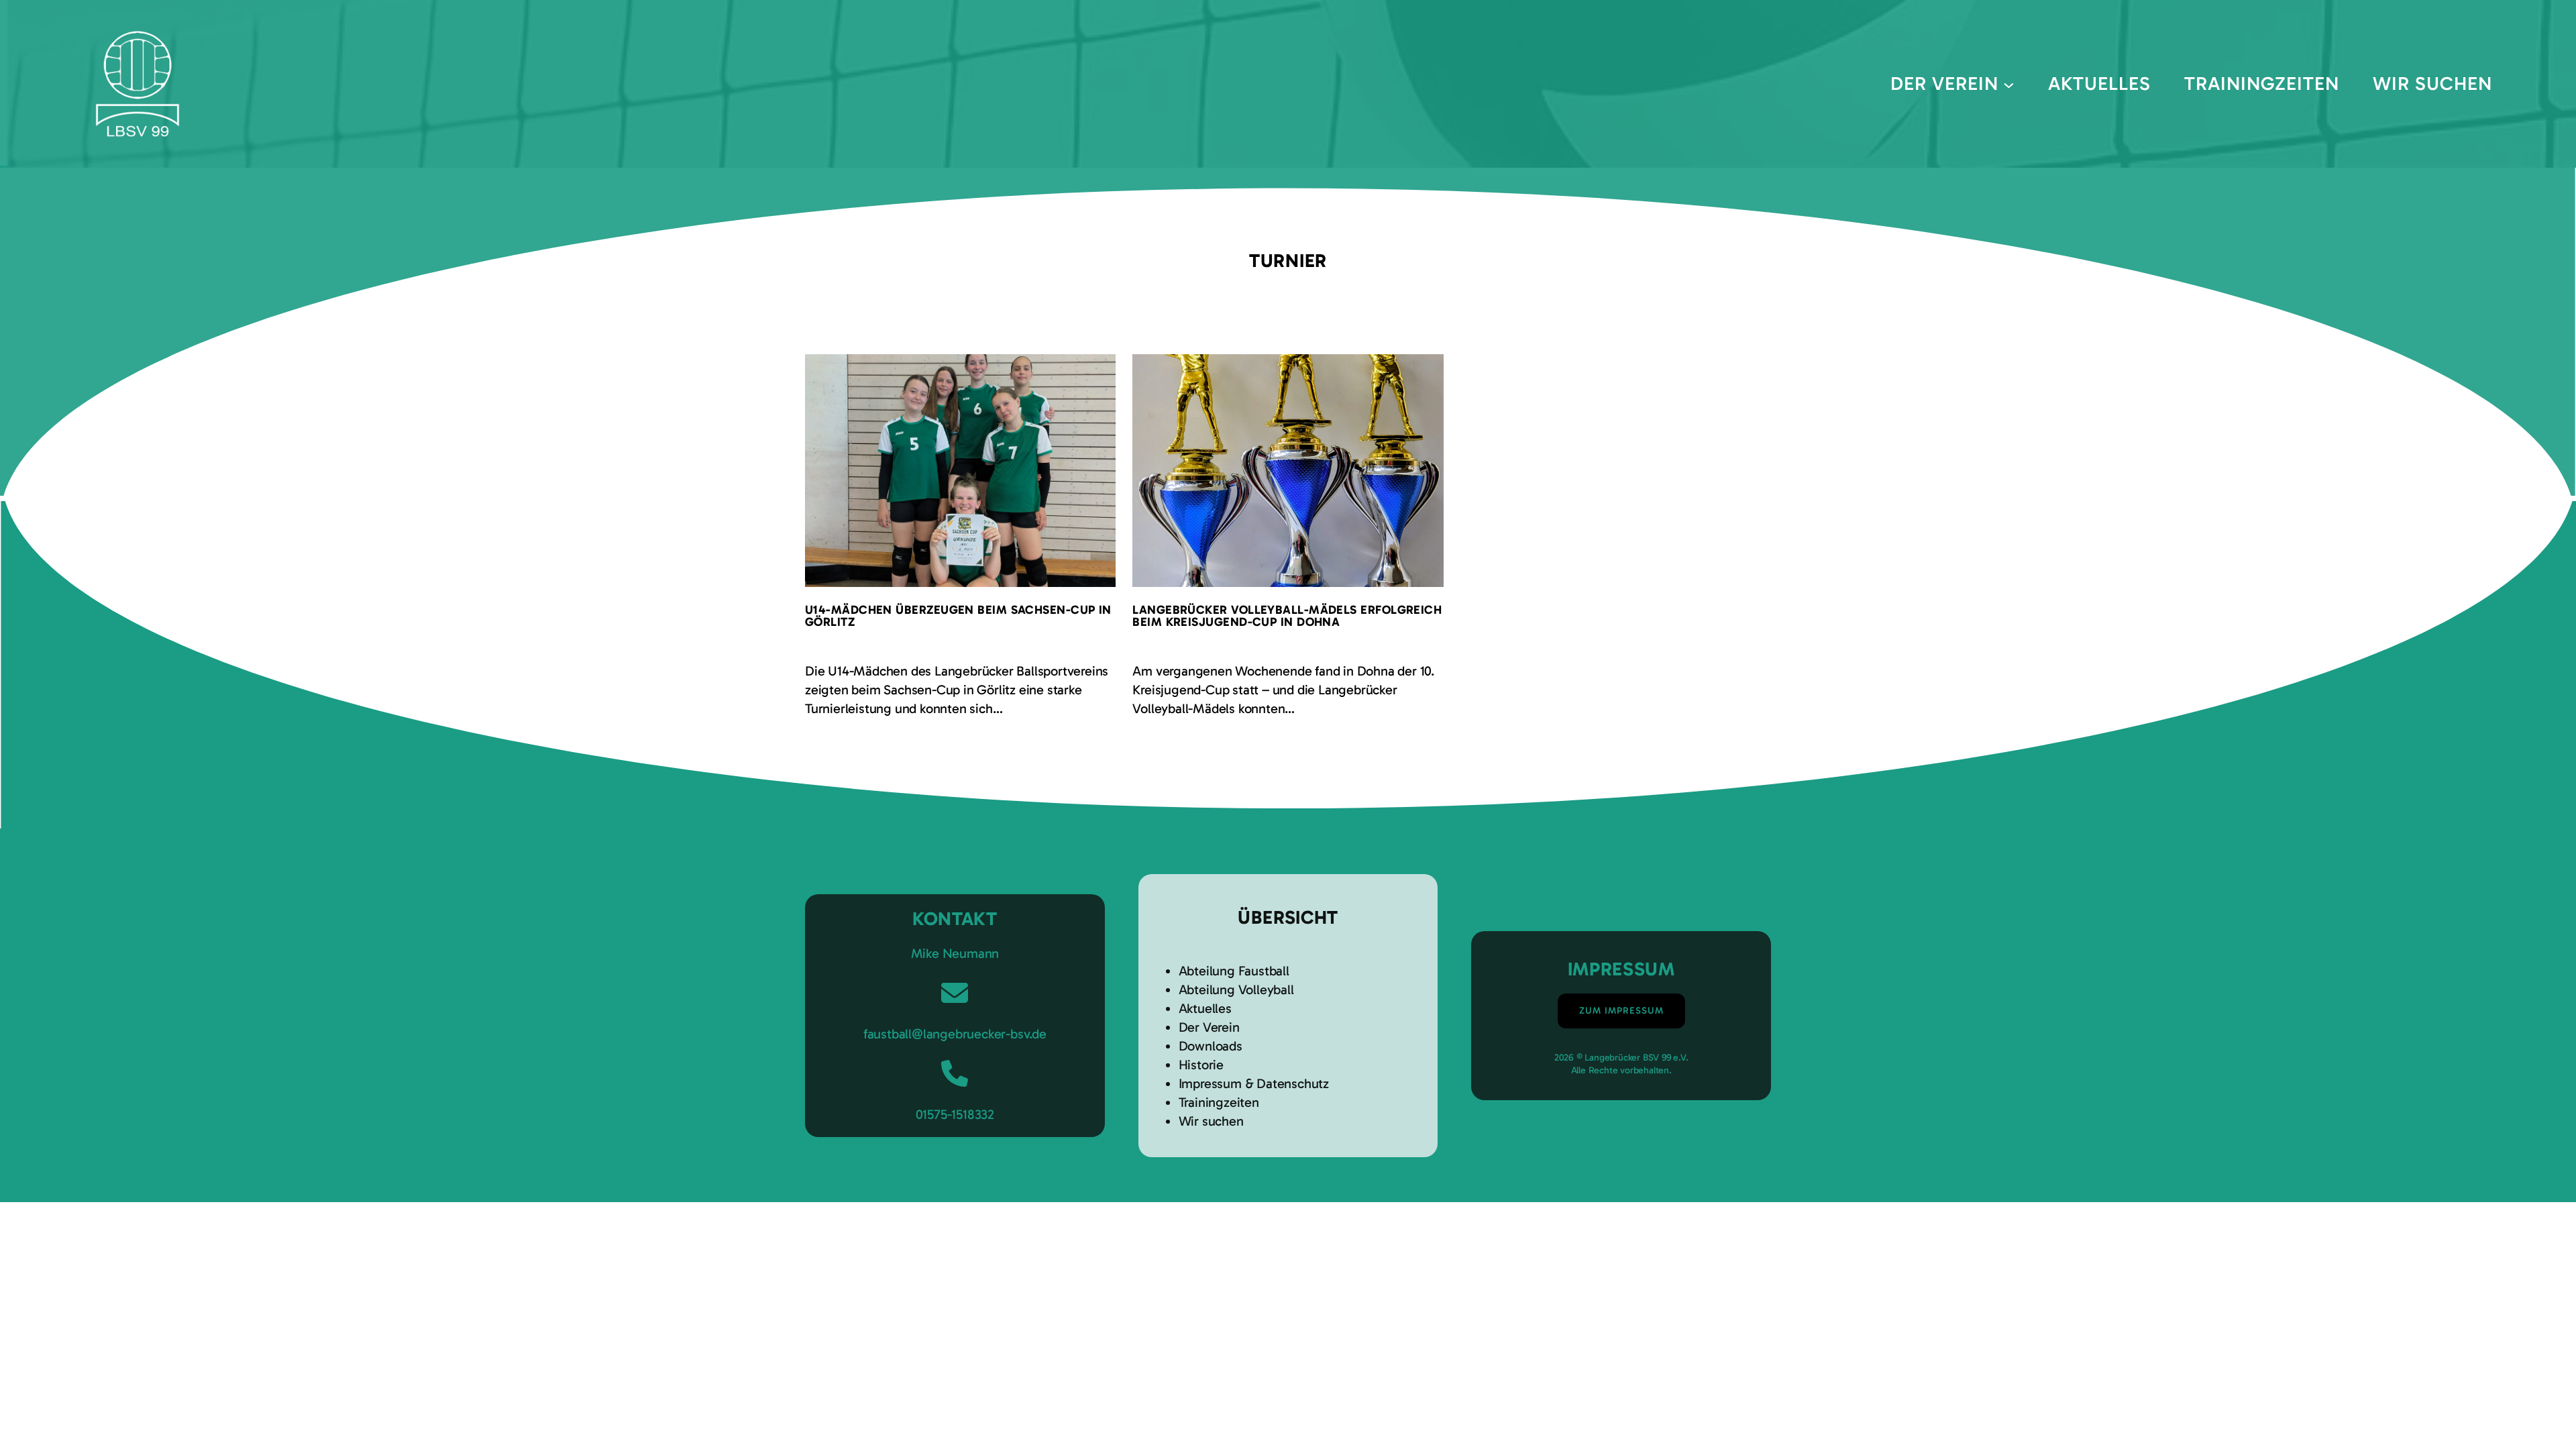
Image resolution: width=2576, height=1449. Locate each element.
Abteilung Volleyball (1236, 989)
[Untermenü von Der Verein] (2009, 84)
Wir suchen (1211, 1121)
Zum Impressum (1621, 1011)
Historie (1201, 1065)
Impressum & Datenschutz (1254, 1083)
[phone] (955, 1073)
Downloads (1211, 1046)
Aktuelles (1205, 1008)
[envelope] (955, 993)
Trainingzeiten (1219, 1102)
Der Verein (1209, 1027)
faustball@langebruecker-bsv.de (955, 1034)
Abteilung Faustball (1234, 971)
